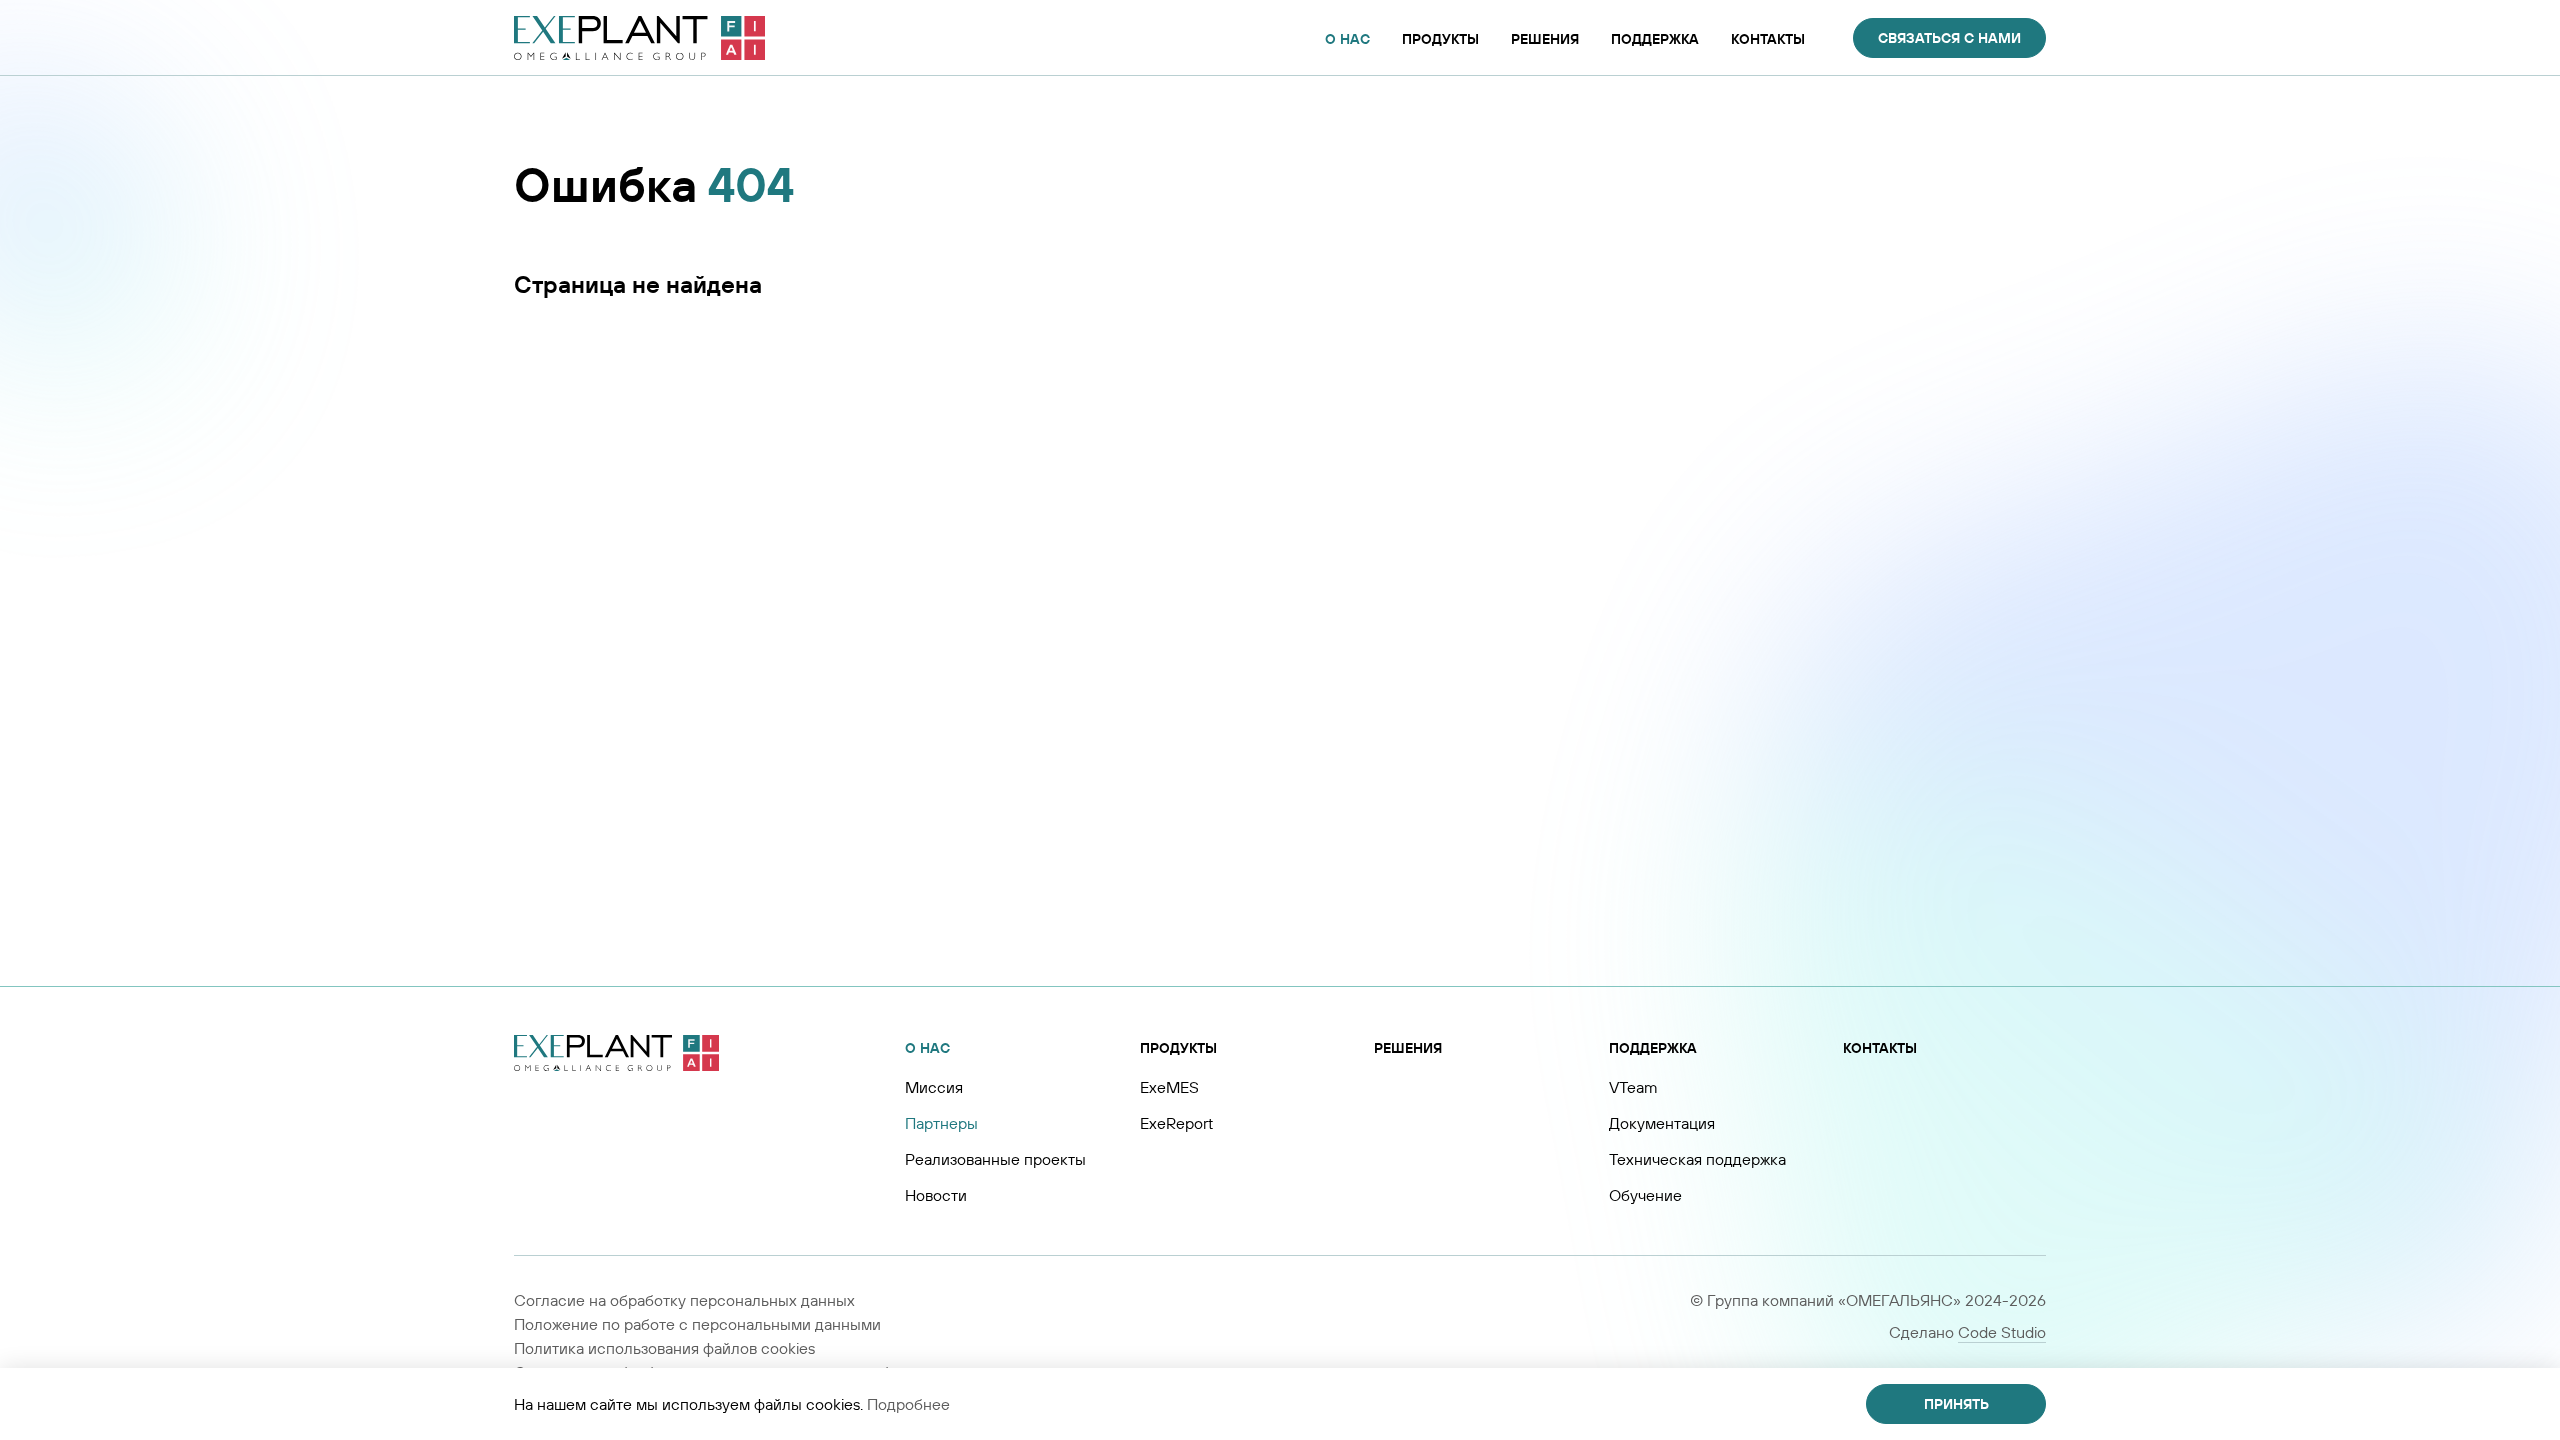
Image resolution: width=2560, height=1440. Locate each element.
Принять (1956, 1404)
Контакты (1880, 1048)
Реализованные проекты (995, 1159)
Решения (1408, 1048)
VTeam (1633, 1087)
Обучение (1645, 1195)
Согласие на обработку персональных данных (684, 1300)
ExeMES (1169, 1087)
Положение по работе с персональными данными (697, 1324)
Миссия (934, 1087)
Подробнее (908, 1404)
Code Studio (2002, 1332)
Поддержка (1653, 1048)
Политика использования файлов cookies (664, 1348)
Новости (936, 1195)
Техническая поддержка (1697, 1159)
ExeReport (1176, 1123)
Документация (1662, 1123)
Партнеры (941, 1123)
